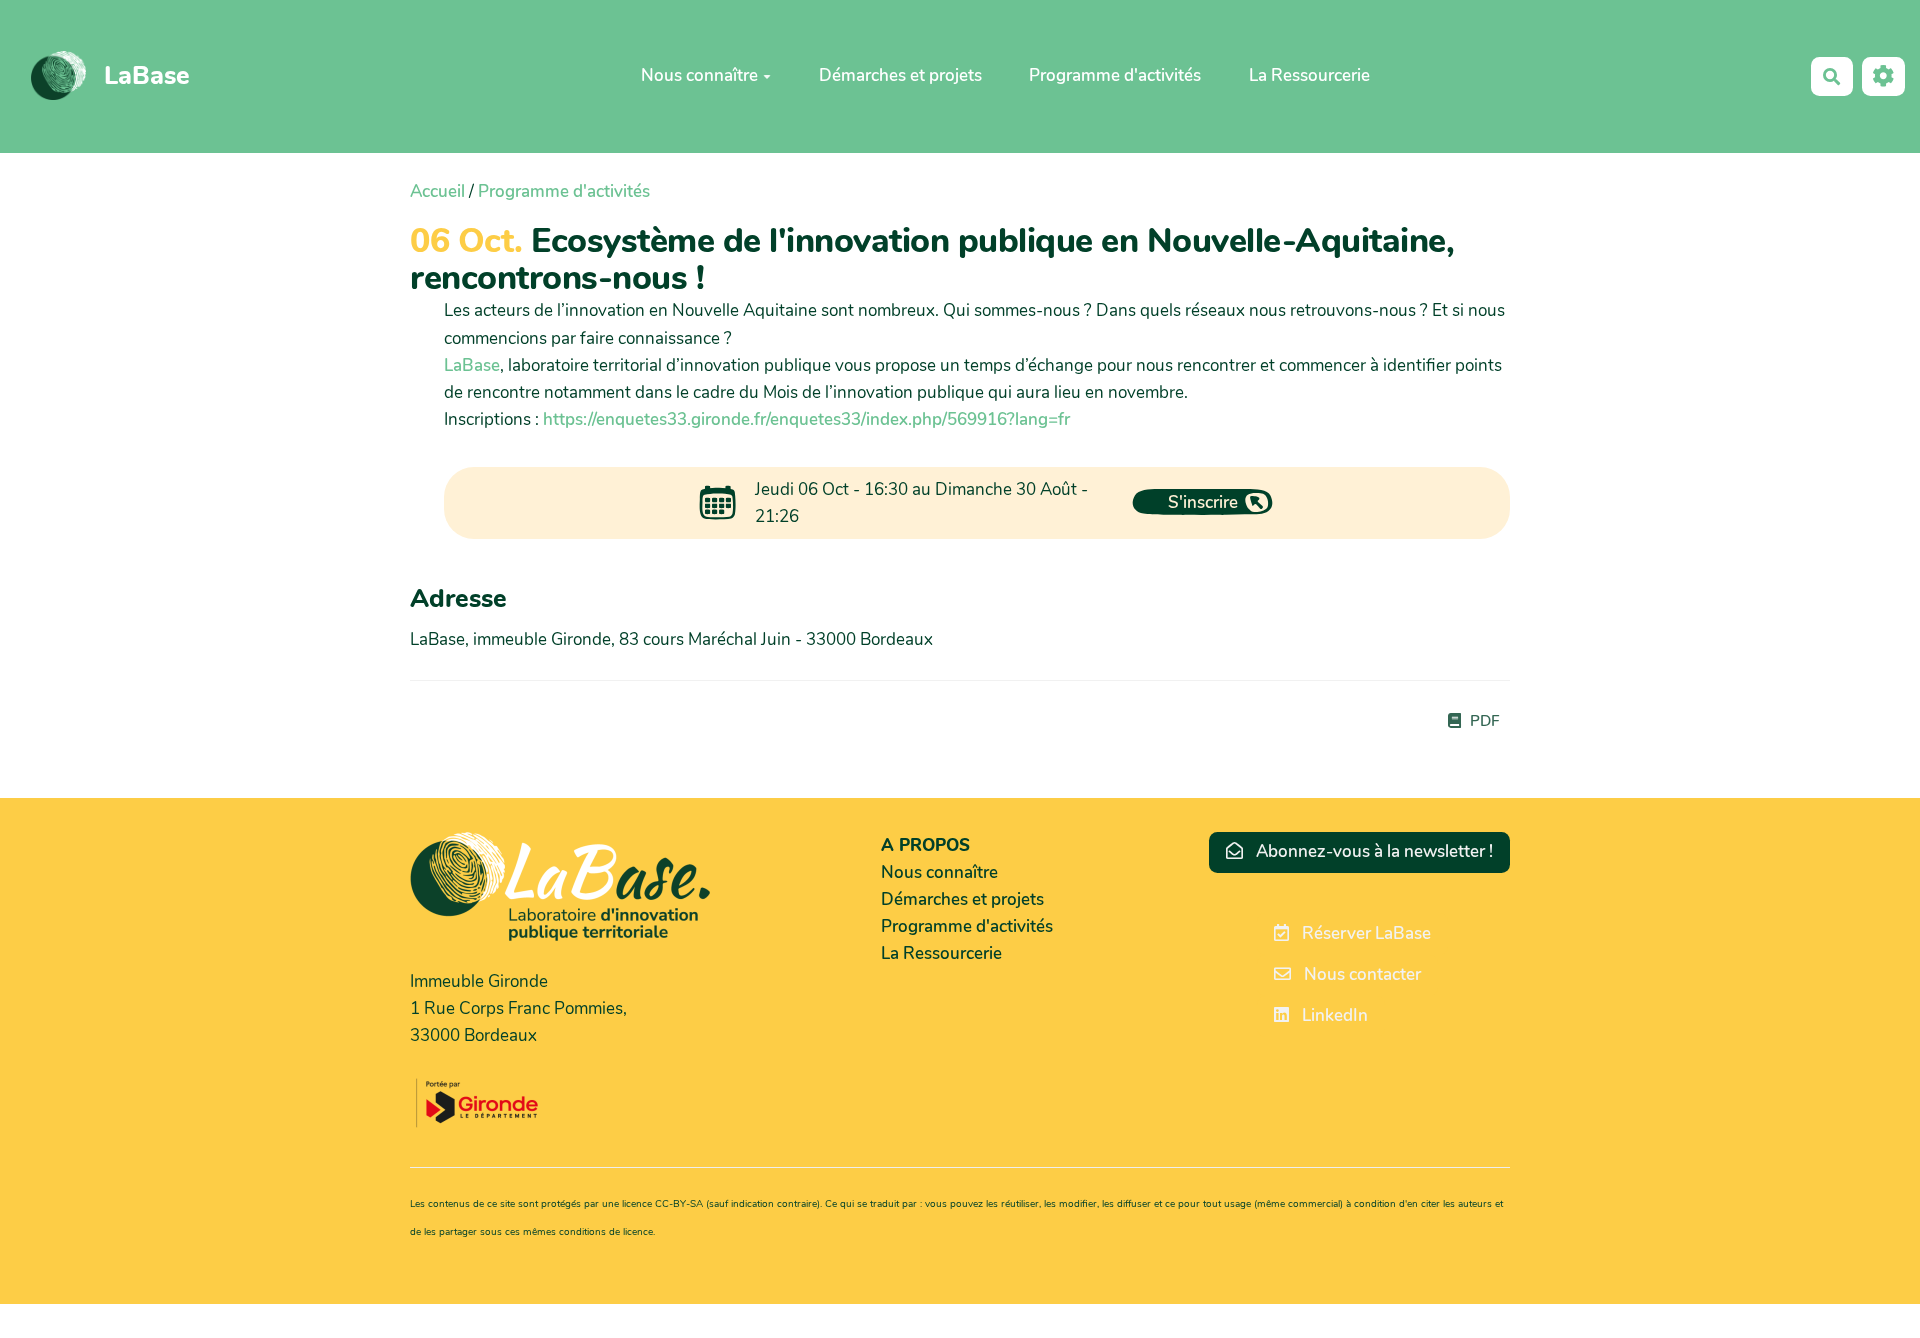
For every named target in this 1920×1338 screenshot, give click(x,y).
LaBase (472, 365)
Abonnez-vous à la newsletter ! (1372, 851)
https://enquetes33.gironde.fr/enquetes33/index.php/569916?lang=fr (806, 419)
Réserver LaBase (1364, 933)
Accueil (437, 191)
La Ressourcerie (1309, 75)
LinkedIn (1333, 1015)
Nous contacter (1360, 974)
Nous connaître (699, 75)
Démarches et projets (900, 75)
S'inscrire (1203, 502)
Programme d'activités (1115, 75)
